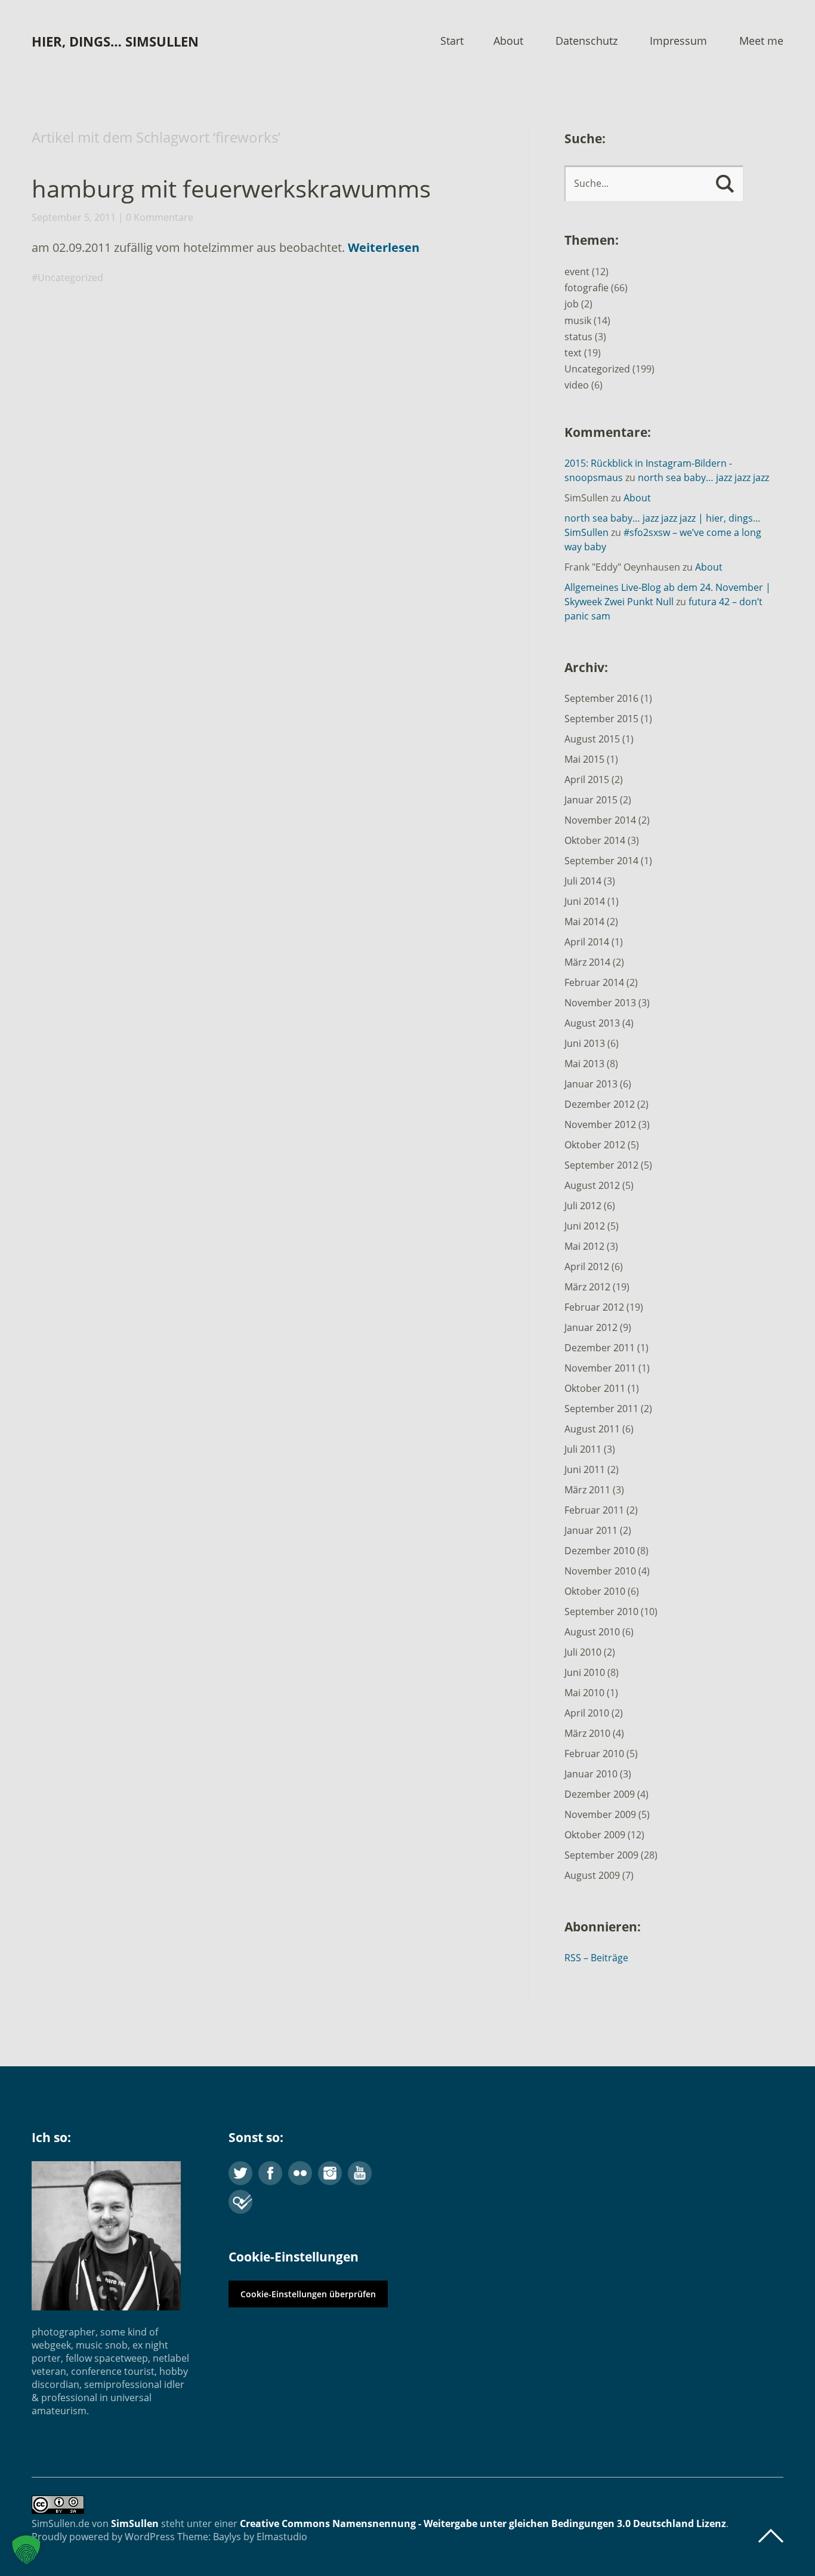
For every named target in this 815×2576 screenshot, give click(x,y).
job (572, 304)
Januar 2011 (591, 1530)
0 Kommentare (160, 217)
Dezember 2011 (600, 1348)
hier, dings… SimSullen (115, 41)
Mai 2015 (584, 759)
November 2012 (600, 1124)
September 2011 (601, 1409)
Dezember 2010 (600, 1551)
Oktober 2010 (595, 1591)
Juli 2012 (583, 1206)
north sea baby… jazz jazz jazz (703, 477)
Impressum (678, 41)
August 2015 (592, 739)
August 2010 (592, 1632)
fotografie (586, 288)
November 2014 (600, 820)
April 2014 (587, 942)
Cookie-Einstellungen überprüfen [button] (308, 2294)
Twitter (240, 2173)
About (508, 41)
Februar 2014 (594, 982)
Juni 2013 (585, 1043)
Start (452, 41)
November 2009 (600, 1814)
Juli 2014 (583, 881)
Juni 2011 (585, 1469)
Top (771, 2536)
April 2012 (587, 1267)
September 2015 (601, 719)
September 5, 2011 (74, 217)
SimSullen (135, 2523)
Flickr (300, 2173)
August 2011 (592, 1429)
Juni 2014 (585, 901)
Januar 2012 (591, 1327)
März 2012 (587, 1287)
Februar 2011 (594, 1510)
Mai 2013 (584, 1064)
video (577, 385)
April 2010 (587, 1713)
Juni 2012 (585, 1226)
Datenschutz (586, 41)
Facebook (270, 2173)
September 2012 (601, 1165)
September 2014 (601, 861)
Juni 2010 (585, 1672)
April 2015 (587, 779)
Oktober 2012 (595, 1145)
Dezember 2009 (600, 1794)
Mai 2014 (584, 922)
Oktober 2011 (595, 1388)
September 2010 (601, 1611)
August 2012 (592, 1185)
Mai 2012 (584, 1246)
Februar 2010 (594, 1754)
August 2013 (592, 1023)
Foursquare (240, 2202)
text (573, 353)
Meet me (761, 41)
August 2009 (592, 1875)
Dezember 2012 (600, 1104)
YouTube (360, 2173)
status (578, 337)
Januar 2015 (591, 800)
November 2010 (600, 1571)
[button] (26, 2550)
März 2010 (587, 1733)
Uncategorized (70, 278)
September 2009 (601, 1855)
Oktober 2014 (595, 840)
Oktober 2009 (595, 1835)
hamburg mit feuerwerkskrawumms (231, 188)
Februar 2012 (594, 1307)
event (577, 272)
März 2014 (587, 962)
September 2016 (601, 698)
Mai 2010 (584, 1693)
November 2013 (600, 1003)
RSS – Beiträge (596, 1958)
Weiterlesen (384, 247)
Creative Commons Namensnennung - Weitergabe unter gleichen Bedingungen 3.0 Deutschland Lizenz (483, 2523)
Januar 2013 (591, 1084)
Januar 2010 (591, 1774)
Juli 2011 (583, 1449)
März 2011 (587, 1490)
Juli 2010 (583, 1652)
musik (578, 321)
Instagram (330, 2173)
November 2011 (600, 1368)
